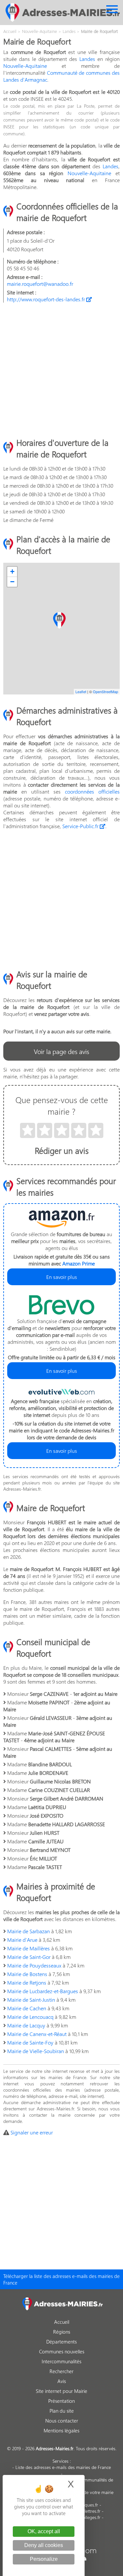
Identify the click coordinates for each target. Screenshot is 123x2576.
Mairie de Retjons (27, 1982)
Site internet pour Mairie (61, 2391)
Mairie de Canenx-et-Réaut (37, 2034)
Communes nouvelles (62, 2351)
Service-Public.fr (81, 826)
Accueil (62, 2322)
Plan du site (62, 2411)
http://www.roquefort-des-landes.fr (47, 299)
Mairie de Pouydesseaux (34, 1965)
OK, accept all (44, 2531)
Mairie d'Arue (22, 1940)
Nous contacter (62, 2421)
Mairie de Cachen (27, 2008)
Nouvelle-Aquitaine (25, 66)
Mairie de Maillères (29, 1948)
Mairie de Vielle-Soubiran (36, 2051)
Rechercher (61, 2371)
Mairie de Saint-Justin (31, 2000)
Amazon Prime (79, 1263)
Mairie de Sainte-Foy (30, 2042)
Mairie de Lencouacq (30, 2017)
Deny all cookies (44, 2545)
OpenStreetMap (105, 691)
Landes (87, 59)
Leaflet (81, 691)
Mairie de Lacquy (26, 2025)
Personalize (44, 2559)
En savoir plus (62, 1277)
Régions (62, 2332)
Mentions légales (61, 2430)
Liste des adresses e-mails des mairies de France (63, 2467)
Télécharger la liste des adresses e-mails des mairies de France (61, 2279)
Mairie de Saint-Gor (29, 1957)
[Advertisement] (61, 370)
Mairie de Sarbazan (29, 1931)
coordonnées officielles (92, 791)
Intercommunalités (61, 2361)
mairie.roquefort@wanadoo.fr (40, 284)
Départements (61, 2342)
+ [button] (12, 571)
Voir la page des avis (61, 1051)
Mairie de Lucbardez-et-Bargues (43, 1991)
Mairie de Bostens (27, 1974)
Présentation (61, 2401)
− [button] (12, 582)
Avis (62, 2381)
